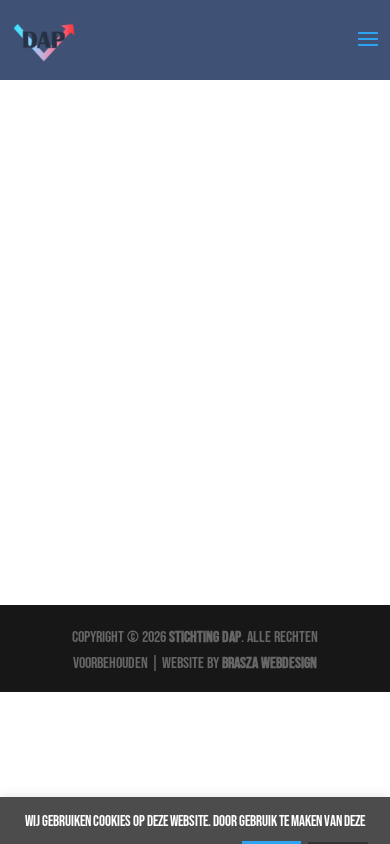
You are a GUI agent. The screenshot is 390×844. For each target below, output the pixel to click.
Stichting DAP (205, 637)
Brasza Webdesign (269, 663)
